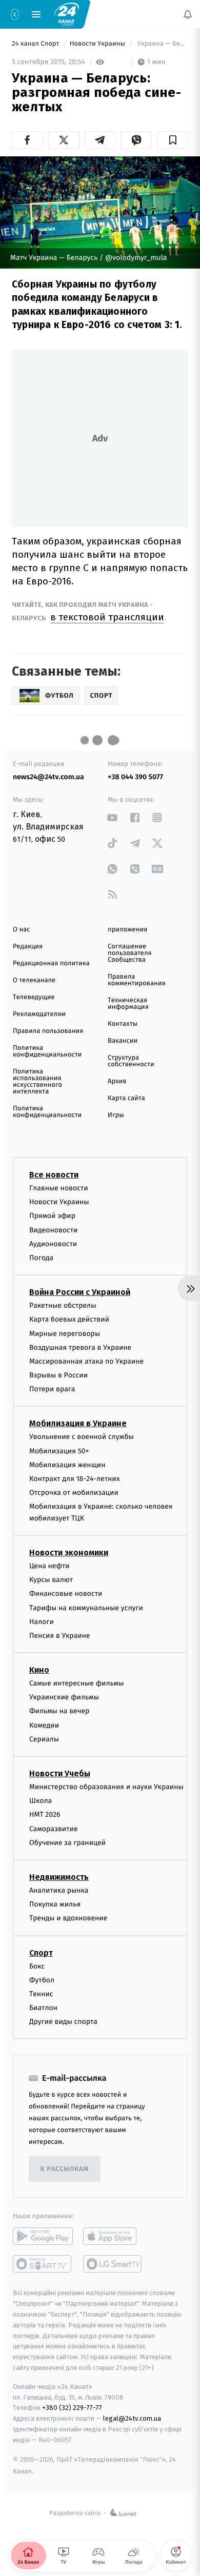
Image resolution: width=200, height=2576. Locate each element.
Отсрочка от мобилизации (74, 1493)
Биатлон (43, 2008)
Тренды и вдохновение (68, 1918)
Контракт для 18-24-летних (75, 1479)
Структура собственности (131, 1061)
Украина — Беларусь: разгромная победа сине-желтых (162, 44)
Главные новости (59, 1188)
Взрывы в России (58, 1375)
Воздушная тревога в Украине (80, 1347)
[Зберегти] (173, 140)
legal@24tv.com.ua (132, 2418)
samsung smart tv (113, 2264)
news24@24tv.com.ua (48, 777)
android (43, 2236)
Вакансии (123, 1041)
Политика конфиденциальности (47, 1051)
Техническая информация (128, 1004)
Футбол (42, 1980)
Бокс (37, 1966)
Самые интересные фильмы (76, 1683)
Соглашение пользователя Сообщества (130, 953)
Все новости (54, 1175)
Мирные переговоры (65, 1333)
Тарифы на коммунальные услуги (86, 1607)
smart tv (43, 2264)
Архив (117, 1081)
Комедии (44, 1725)
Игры (116, 1115)
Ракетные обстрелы (63, 1305)
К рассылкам (65, 2169)
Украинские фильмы (64, 1697)
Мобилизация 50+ (59, 1451)
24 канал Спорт (36, 44)
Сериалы (44, 1739)
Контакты (123, 1024)
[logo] (67, 14)
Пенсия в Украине (60, 1635)
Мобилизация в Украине (78, 1423)
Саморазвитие (54, 1828)
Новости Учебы (60, 1773)
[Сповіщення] (188, 14)
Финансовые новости (66, 1594)
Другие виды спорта (63, 2022)
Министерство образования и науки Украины (106, 1787)
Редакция (28, 947)
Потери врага (52, 1389)
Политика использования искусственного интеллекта (37, 1082)
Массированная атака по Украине (86, 1361)
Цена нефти (49, 1565)
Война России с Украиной (80, 1292)
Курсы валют (51, 1580)
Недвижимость (59, 1877)
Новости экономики (69, 1552)
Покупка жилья (55, 1904)
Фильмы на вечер (59, 1711)
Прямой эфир (52, 1216)
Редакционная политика (51, 964)
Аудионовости (53, 1243)
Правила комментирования (137, 980)
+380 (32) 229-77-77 (72, 2408)
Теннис (41, 1993)
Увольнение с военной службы (82, 1437)
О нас (21, 930)
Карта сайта (126, 1098)
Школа (41, 1801)
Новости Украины (98, 44)
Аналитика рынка (59, 1890)
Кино (39, 1670)
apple (113, 2236)
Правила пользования (48, 1031)
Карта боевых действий (69, 1319)
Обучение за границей (67, 1842)
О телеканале (34, 980)
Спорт (41, 1952)
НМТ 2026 (45, 1814)
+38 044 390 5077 (135, 777)
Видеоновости (54, 1230)
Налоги (42, 1621)
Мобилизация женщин (67, 1464)
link (113, 817)
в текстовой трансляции (107, 617)
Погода (41, 1257)
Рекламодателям (39, 1014)
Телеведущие (34, 997)
